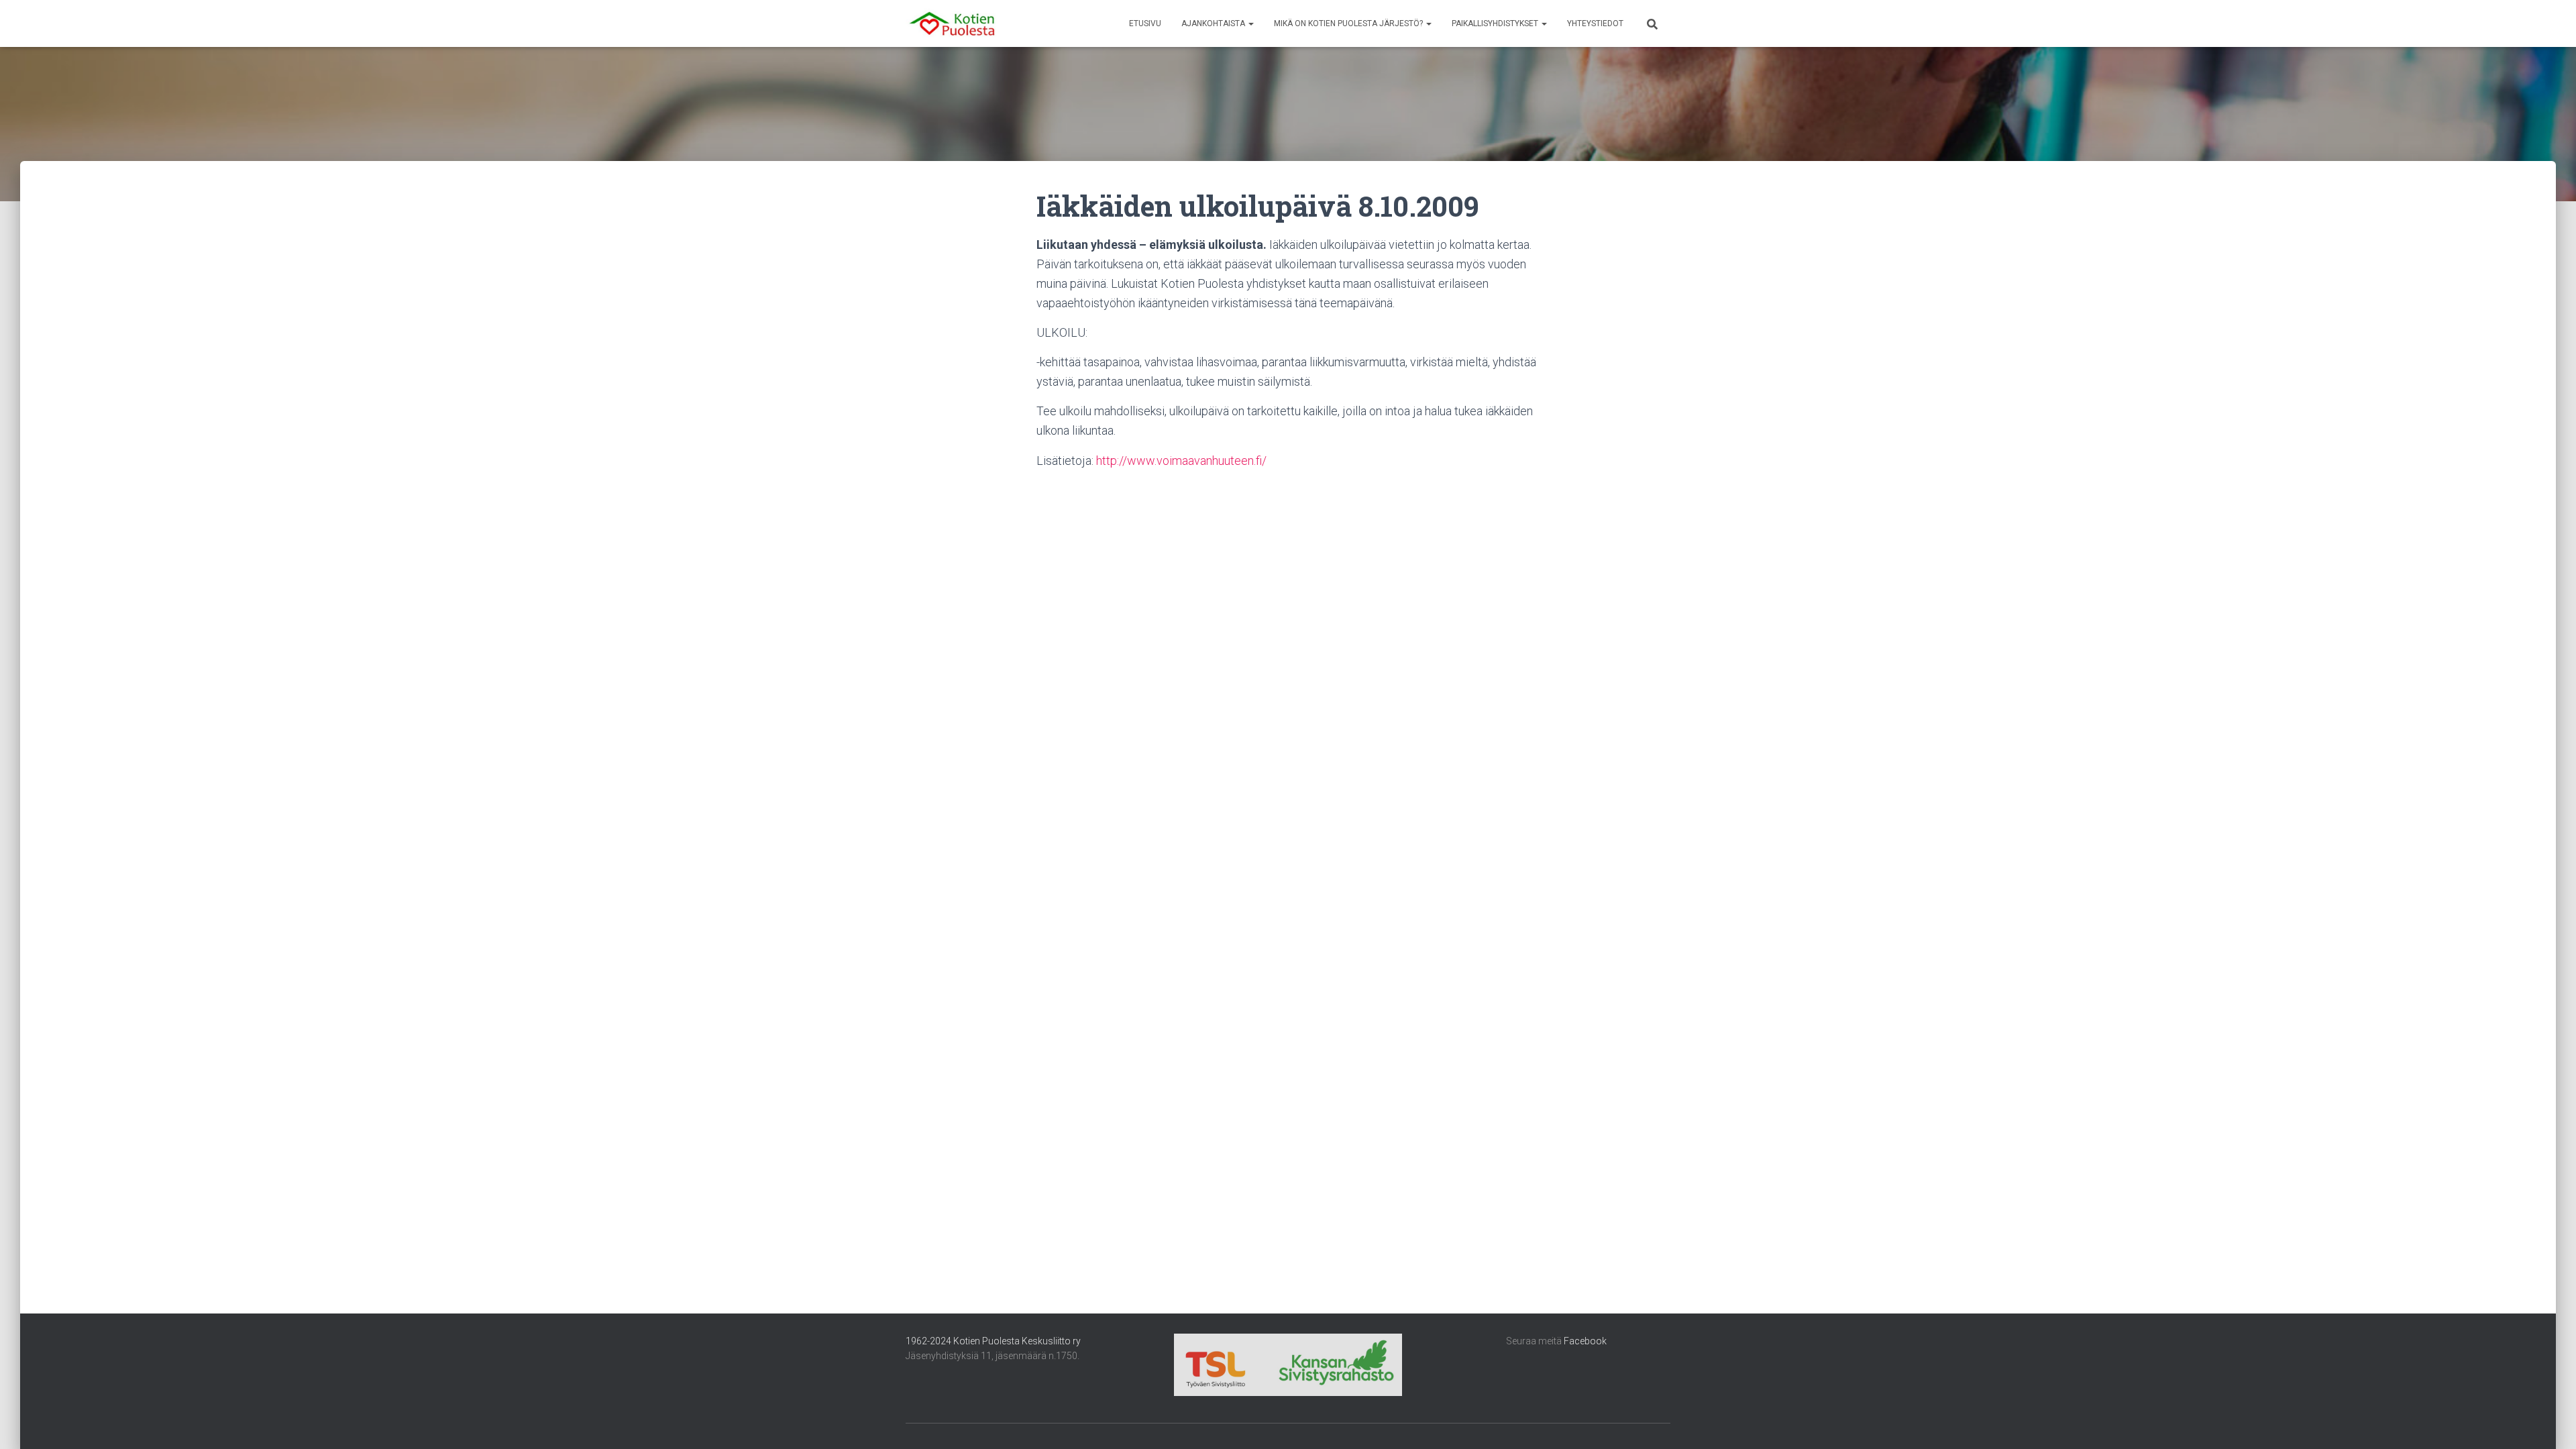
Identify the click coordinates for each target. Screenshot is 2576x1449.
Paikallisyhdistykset (1496, 23)
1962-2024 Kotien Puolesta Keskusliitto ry (993, 1341)
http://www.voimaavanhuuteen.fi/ (1181, 461)
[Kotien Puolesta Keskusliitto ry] (952, 23)
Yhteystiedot (1595, 23)
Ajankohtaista (1214, 23)
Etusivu (1145, 23)
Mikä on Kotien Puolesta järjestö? (1349, 23)
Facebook (1585, 1341)
